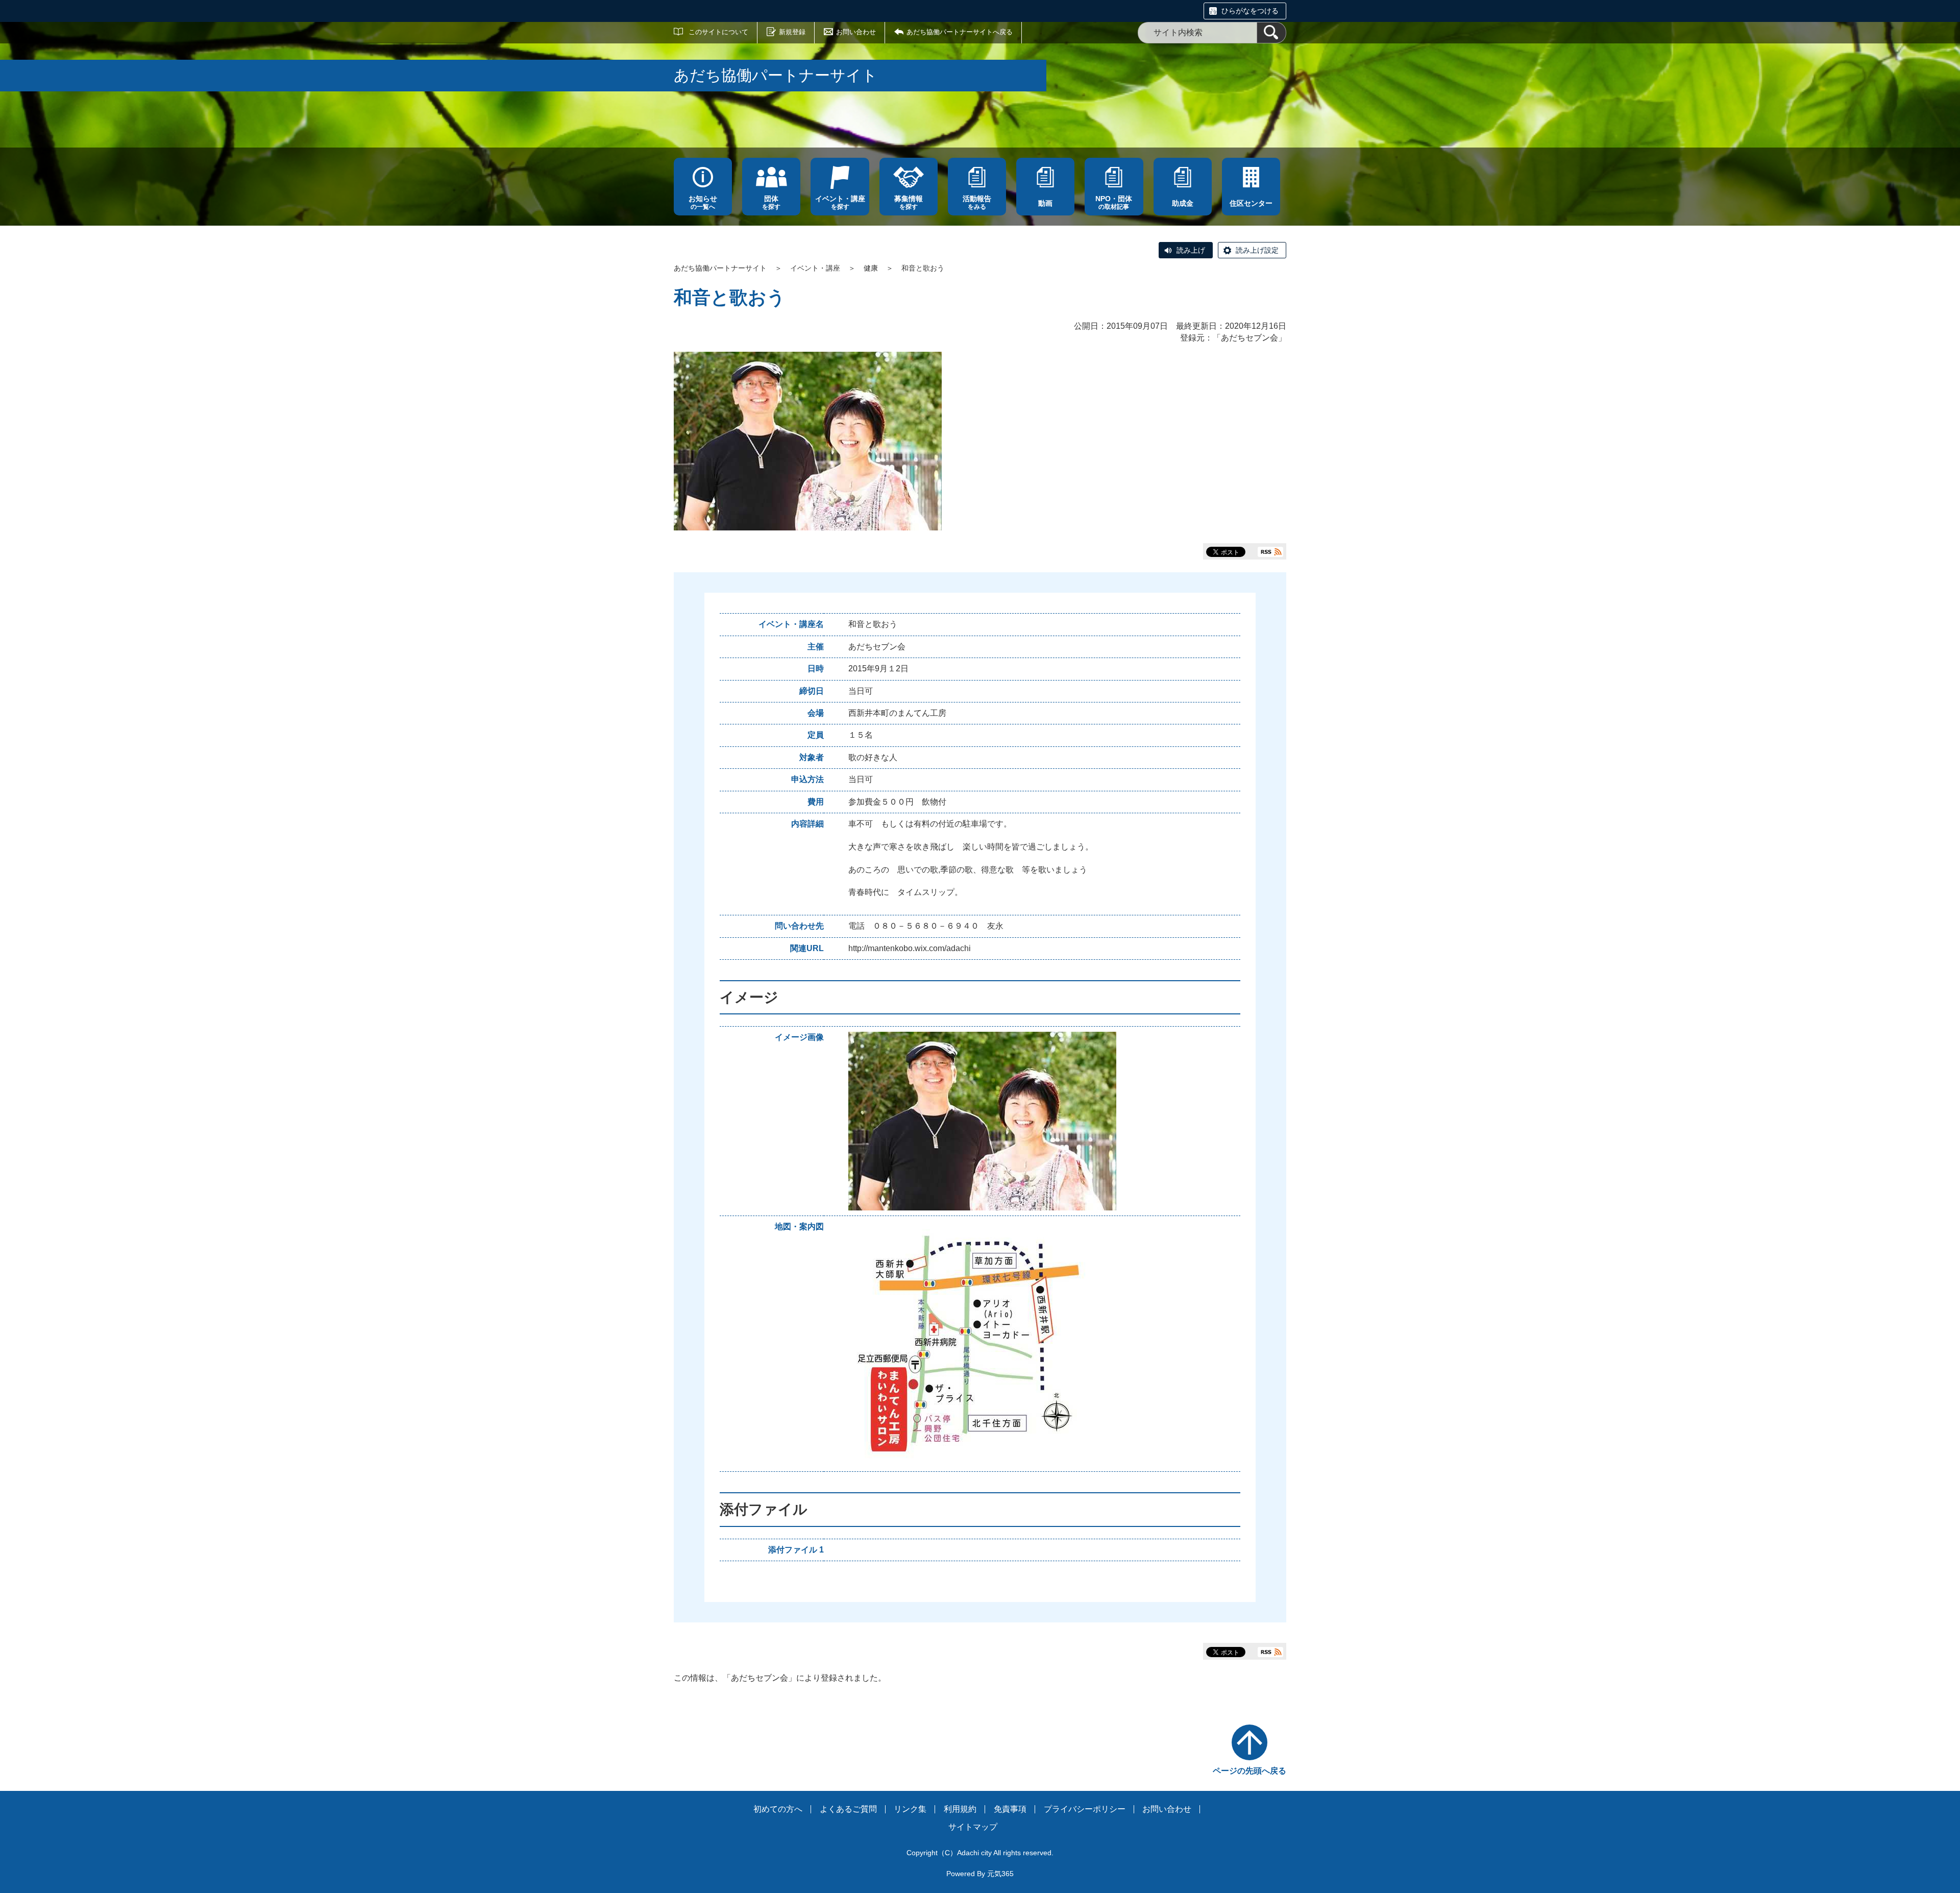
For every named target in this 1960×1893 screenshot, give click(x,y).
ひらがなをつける (1250, 11)
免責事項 (1010, 1809)
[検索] (1271, 33)
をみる (977, 202)
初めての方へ (778, 1809)
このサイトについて (718, 32)
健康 (871, 268)
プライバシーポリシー (1085, 1809)
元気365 (1000, 1874)
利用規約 (960, 1809)
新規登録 (792, 32)
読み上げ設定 (1257, 250)
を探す (771, 202)
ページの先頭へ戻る (1249, 1771)
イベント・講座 (815, 268)
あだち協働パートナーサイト (720, 268)
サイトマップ (973, 1827)
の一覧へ (703, 202)
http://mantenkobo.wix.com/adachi (910, 948)
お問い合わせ (856, 32)
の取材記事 (1114, 202)
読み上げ (1191, 250)
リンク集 (910, 1809)
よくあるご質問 (848, 1809)
